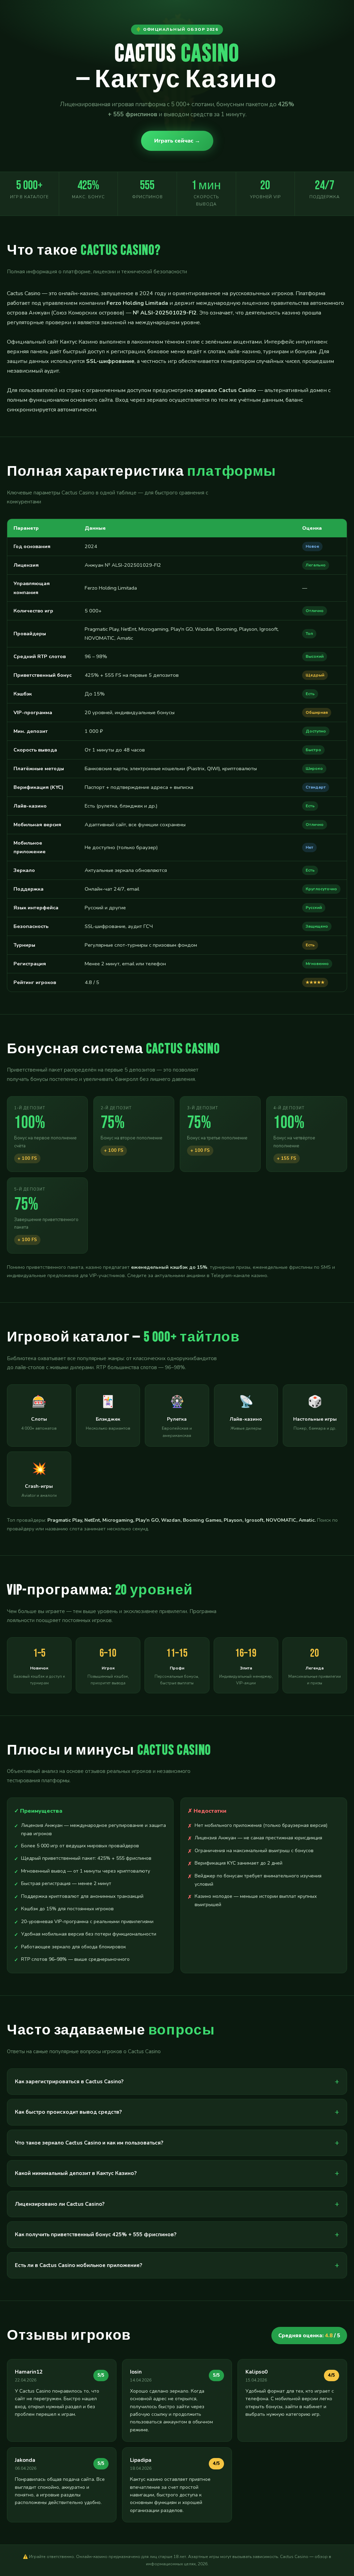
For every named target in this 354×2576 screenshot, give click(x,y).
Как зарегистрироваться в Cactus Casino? (69, 2082)
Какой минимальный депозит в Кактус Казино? (76, 2173)
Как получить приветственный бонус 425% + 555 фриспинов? (96, 2234)
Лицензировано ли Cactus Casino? (60, 2204)
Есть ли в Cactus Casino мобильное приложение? (78, 2265)
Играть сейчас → (177, 141)
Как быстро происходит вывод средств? (68, 2112)
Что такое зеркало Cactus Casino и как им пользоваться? (89, 2143)
